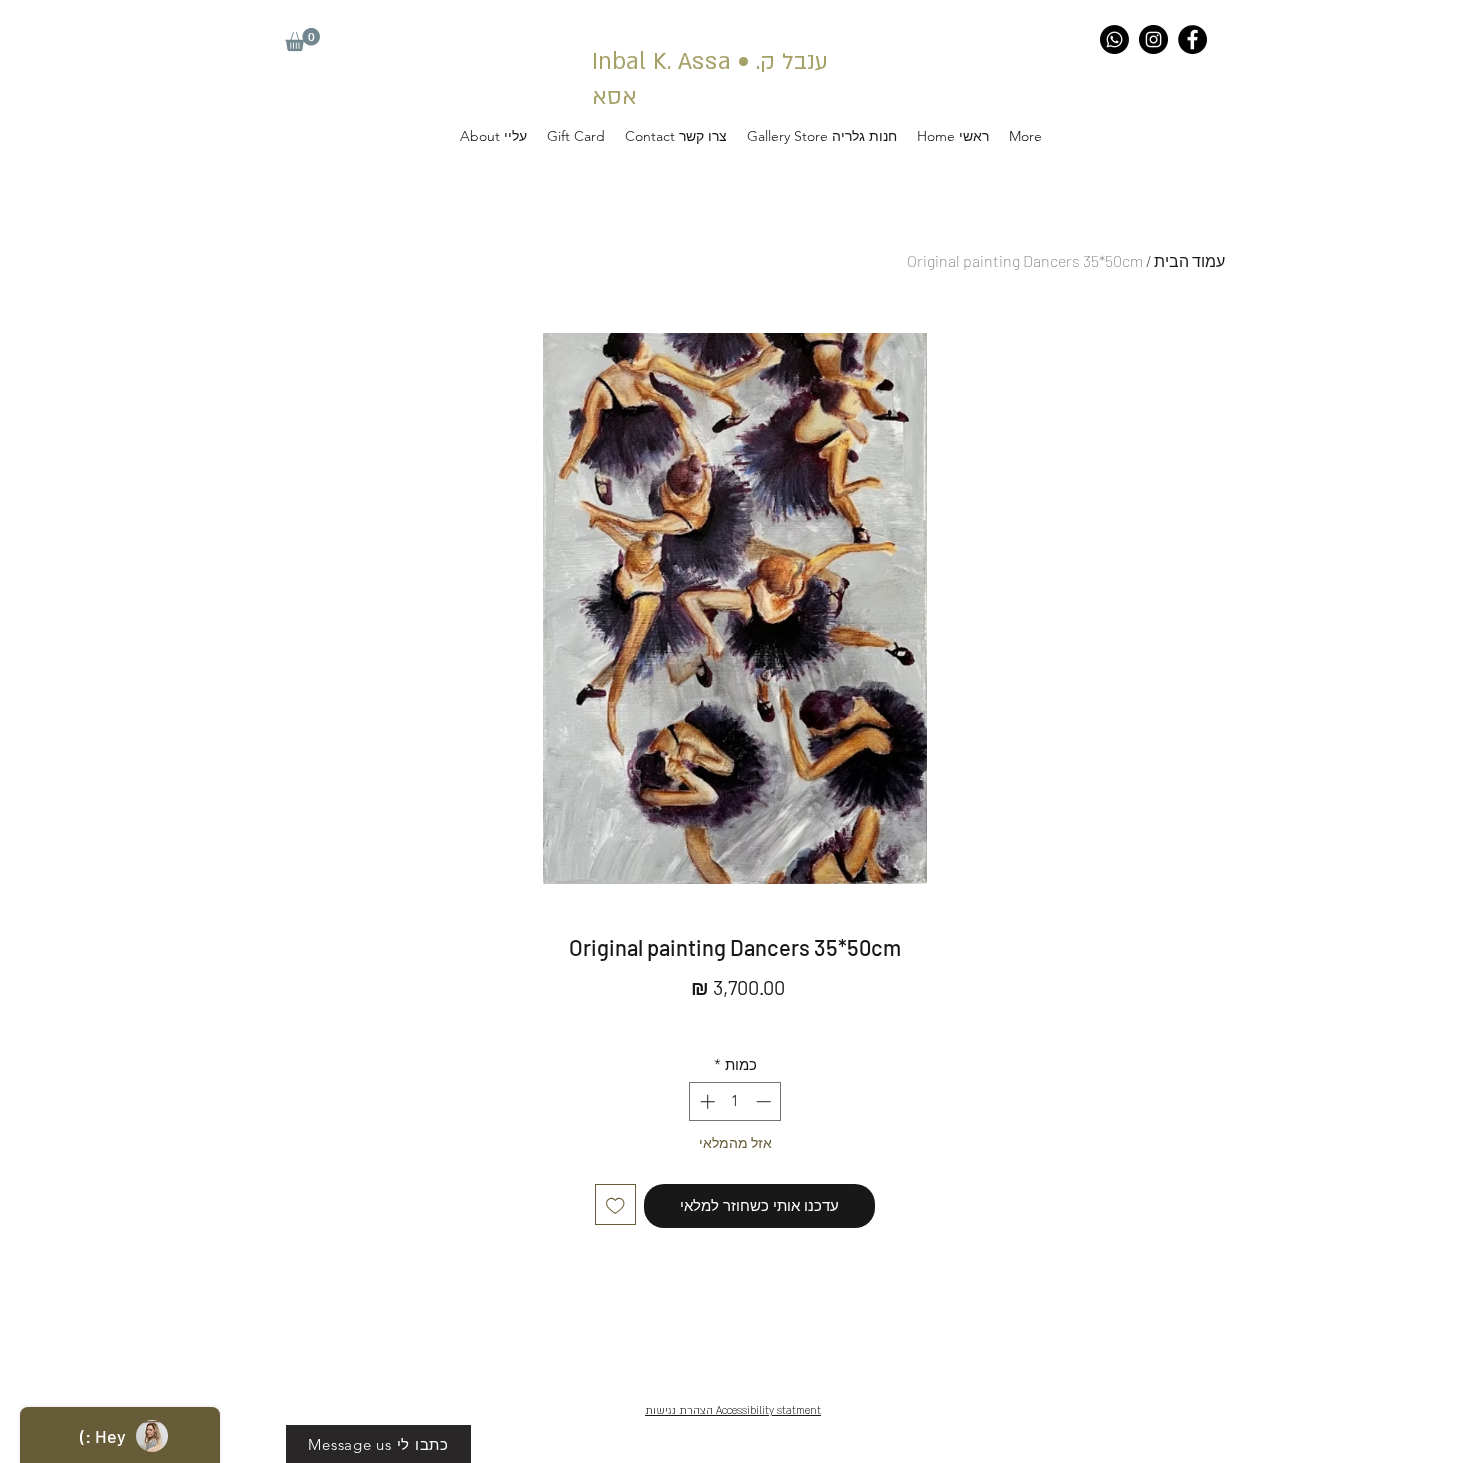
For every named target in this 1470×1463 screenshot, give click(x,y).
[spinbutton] (735, 1101)
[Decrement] (765, 1101)
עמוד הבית (1189, 260)
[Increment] (705, 1101)
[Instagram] (1153, 39)
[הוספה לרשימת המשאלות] (615, 1204)
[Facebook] (1192, 39)
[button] (302, 39)
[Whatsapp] (1114, 39)
